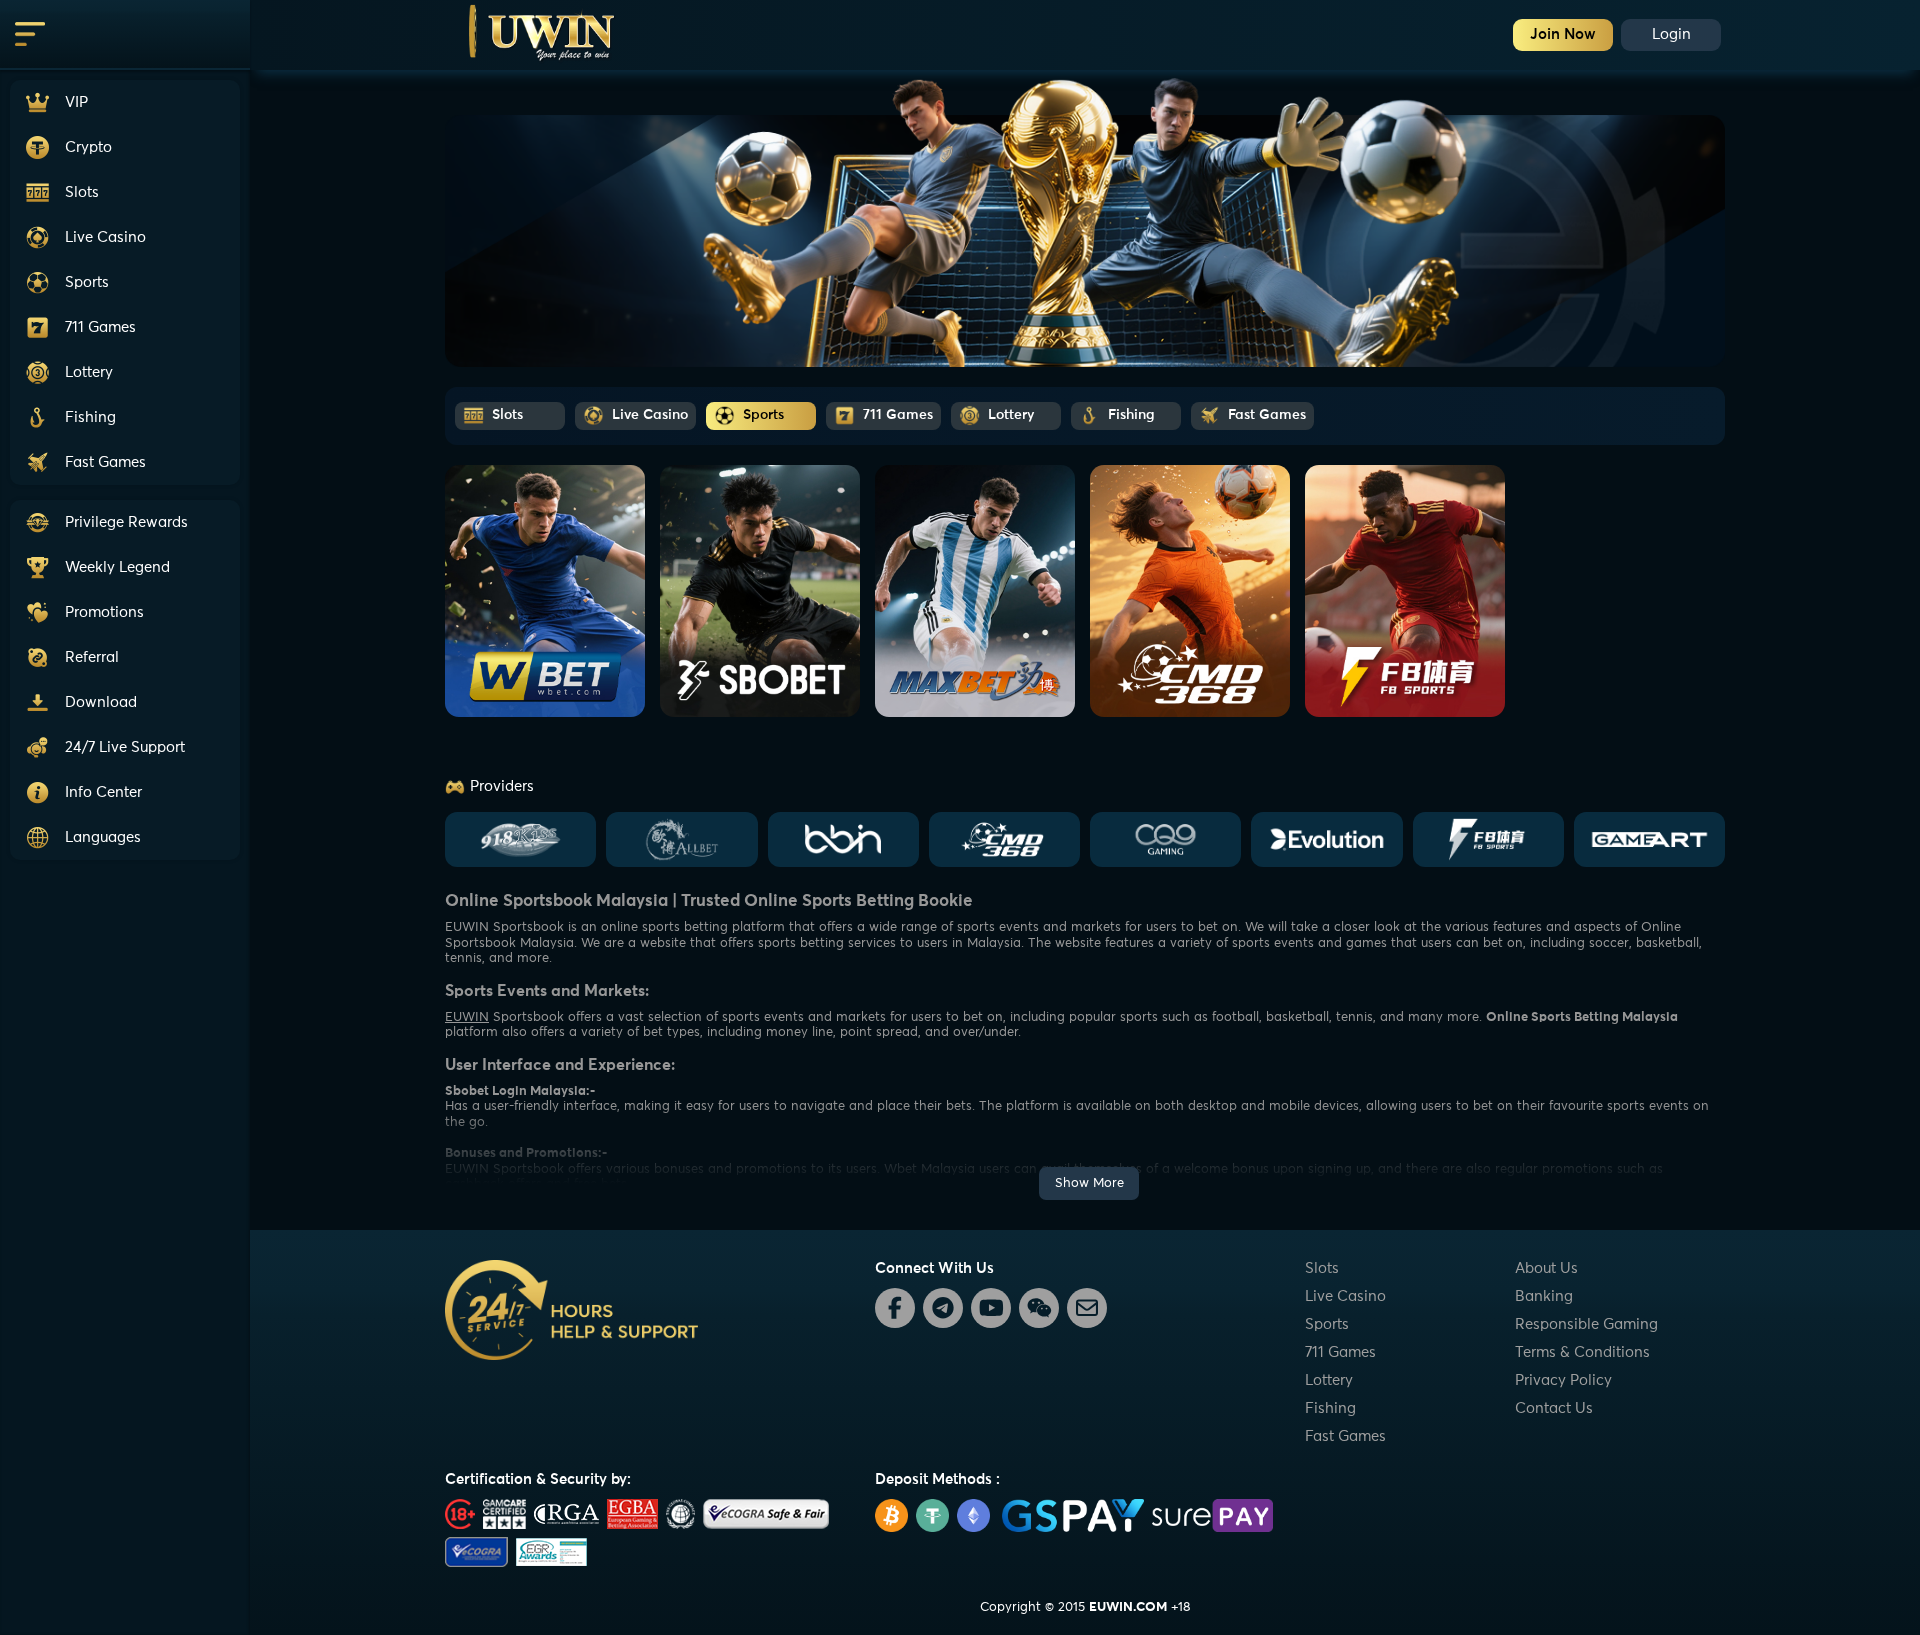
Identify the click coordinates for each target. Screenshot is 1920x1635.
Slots (1322, 1268)
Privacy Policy (1563, 1380)
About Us (1546, 1268)
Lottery (1329, 1380)
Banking (1544, 1296)
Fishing (1330, 1408)
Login (1671, 34)
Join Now (1563, 34)
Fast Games (1345, 1436)
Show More (1089, 1183)
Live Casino (1345, 1296)
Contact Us (1554, 1408)
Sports (1327, 1324)
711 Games (1340, 1352)
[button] (125, 747)
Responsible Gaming (1586, 1324)
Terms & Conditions (1582, 1352)
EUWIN (467, 1017)
